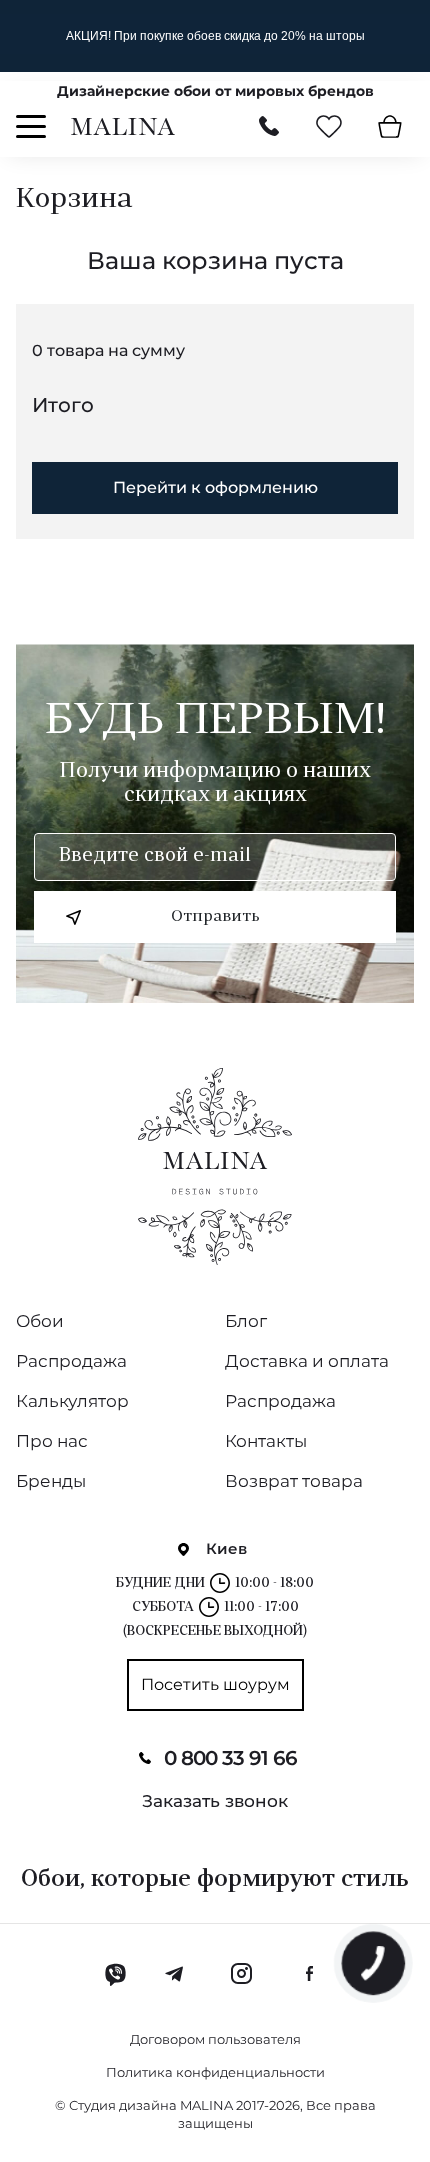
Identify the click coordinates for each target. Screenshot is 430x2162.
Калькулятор (72, 1401)
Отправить (215, 917)
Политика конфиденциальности (215, 2072)
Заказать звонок (215, 1801)
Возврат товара (294, 1481)
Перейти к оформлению (215, 487)
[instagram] (241, 1974)
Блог (246, 1321)
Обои (40, 1321)
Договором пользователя (215, 2039)
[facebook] (309, 1974)
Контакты (266, 1441)
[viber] (115, 1974)
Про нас (52, 1441)
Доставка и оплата (307, 1361)
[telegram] (175, 1974)
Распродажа (71, 1361)
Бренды (51, 1481)
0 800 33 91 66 (230, 1758)
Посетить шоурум (215, 1684)
